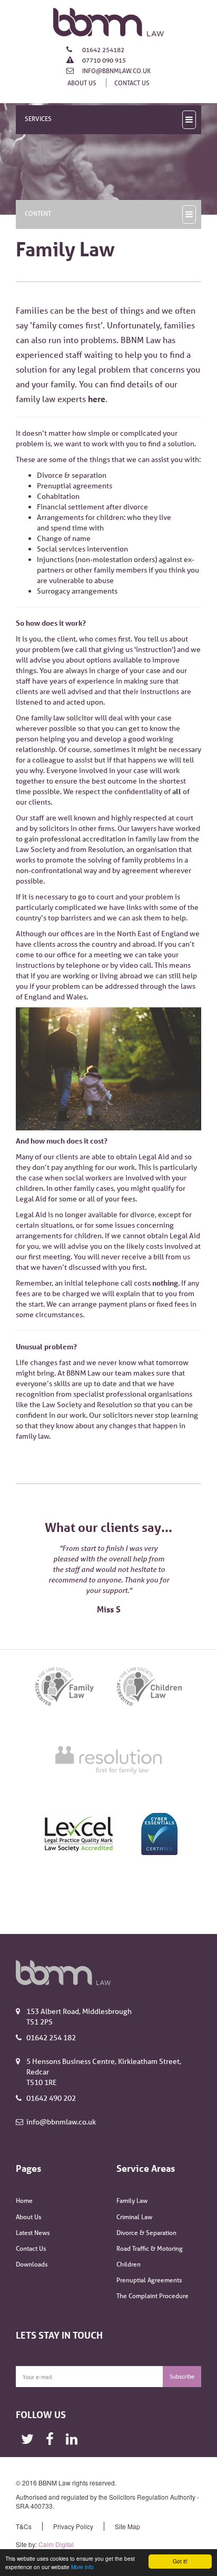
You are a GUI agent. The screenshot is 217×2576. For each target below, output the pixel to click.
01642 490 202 (51, 2098)
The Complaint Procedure (152, 2296)
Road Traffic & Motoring (150, 2248)
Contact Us (132, 83)
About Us (82, 83)
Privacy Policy (73, 2526)
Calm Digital (56, 2544)
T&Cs (24, 2526)
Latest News (33, 2233)
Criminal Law (134, 2217)
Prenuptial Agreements (149, 2280)
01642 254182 (102, 50)
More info (82, 2567)
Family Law (132, 2201)
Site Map (127, 2526)
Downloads (32, 2264)
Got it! (180, 2561)
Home (24, 2201)
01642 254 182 (51, 2038)
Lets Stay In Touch (59, 2335)
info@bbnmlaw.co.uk (116, 71)
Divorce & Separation (146, 2233)
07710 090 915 (103, 60)
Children (129, 2264)
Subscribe (182, 2376)
